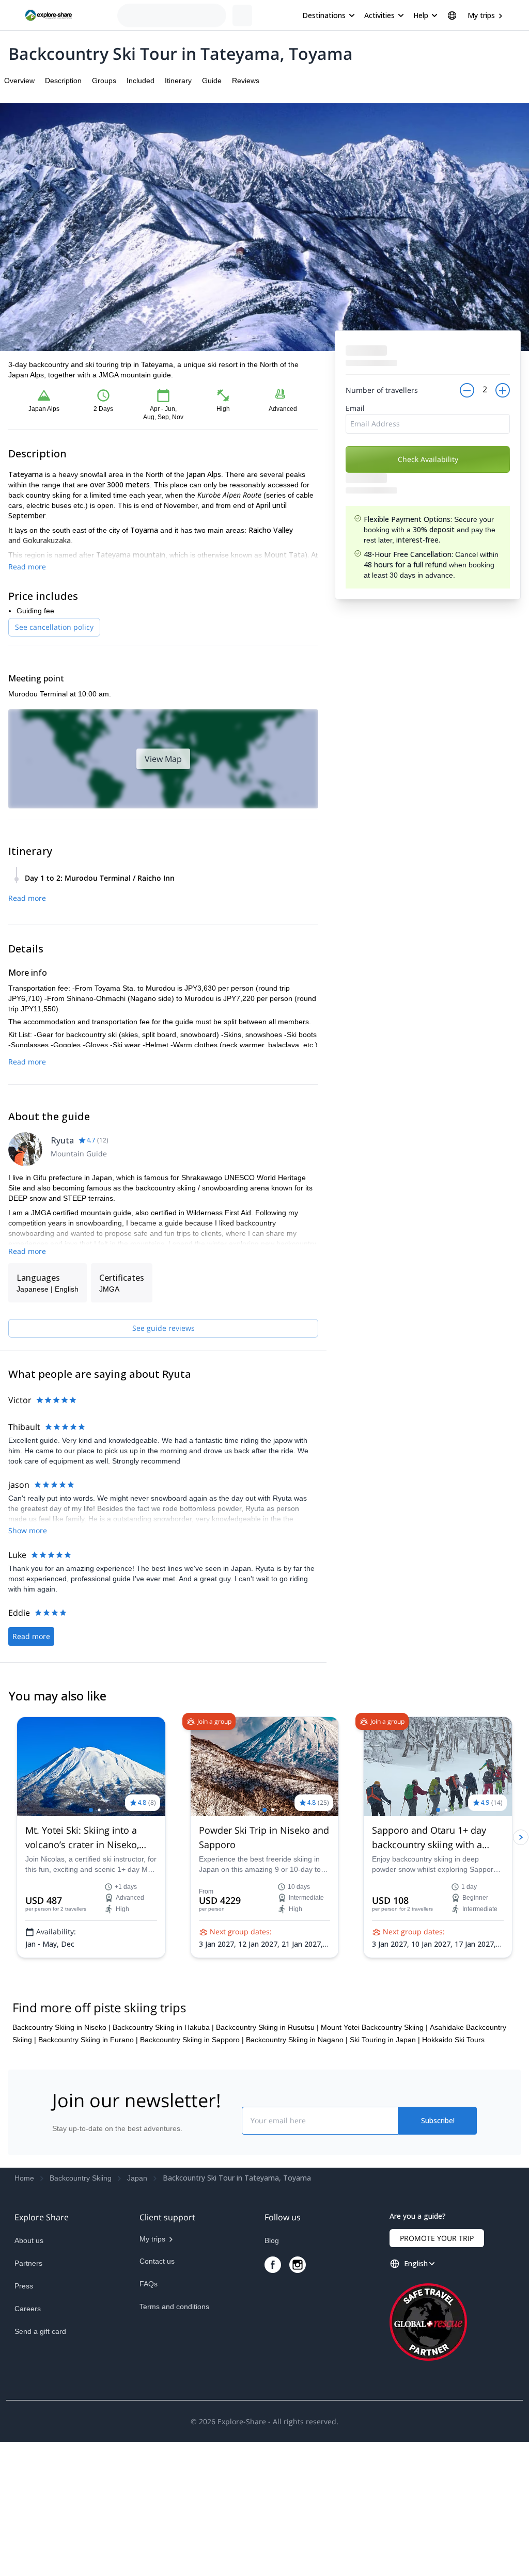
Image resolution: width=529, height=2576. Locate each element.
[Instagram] (298, 2265)
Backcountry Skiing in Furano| (88, 2040)
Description (63, 81)
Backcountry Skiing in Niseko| (61, 2027)
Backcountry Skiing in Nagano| (297, 2040)
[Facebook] (273, 2265)
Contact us (157, 2261)
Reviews (246, 81)
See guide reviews (164, 1328)
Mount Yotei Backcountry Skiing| (374, 2027)
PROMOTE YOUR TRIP (437, 2238)
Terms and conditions (174, 2307)
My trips (481, 15)
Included (141, 81)
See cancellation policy (54, 627)
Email (355, 408)
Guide (212, 81)
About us (29, 2240)
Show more (28, 1530)
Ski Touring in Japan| (385, 2040)
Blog (272, 2240)
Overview (19, 81)
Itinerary (178, 81)
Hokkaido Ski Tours (453, 2040)
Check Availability (428, 459)
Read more (27, 567)
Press (24, 2286)
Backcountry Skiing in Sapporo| (192, 2040)
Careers (28, 2309)
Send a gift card (40, 2331)
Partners (28, 2263)
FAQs (149, 2284)
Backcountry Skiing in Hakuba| (163, 2027)
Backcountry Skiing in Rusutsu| (267, 2027)
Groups (104, 81)
